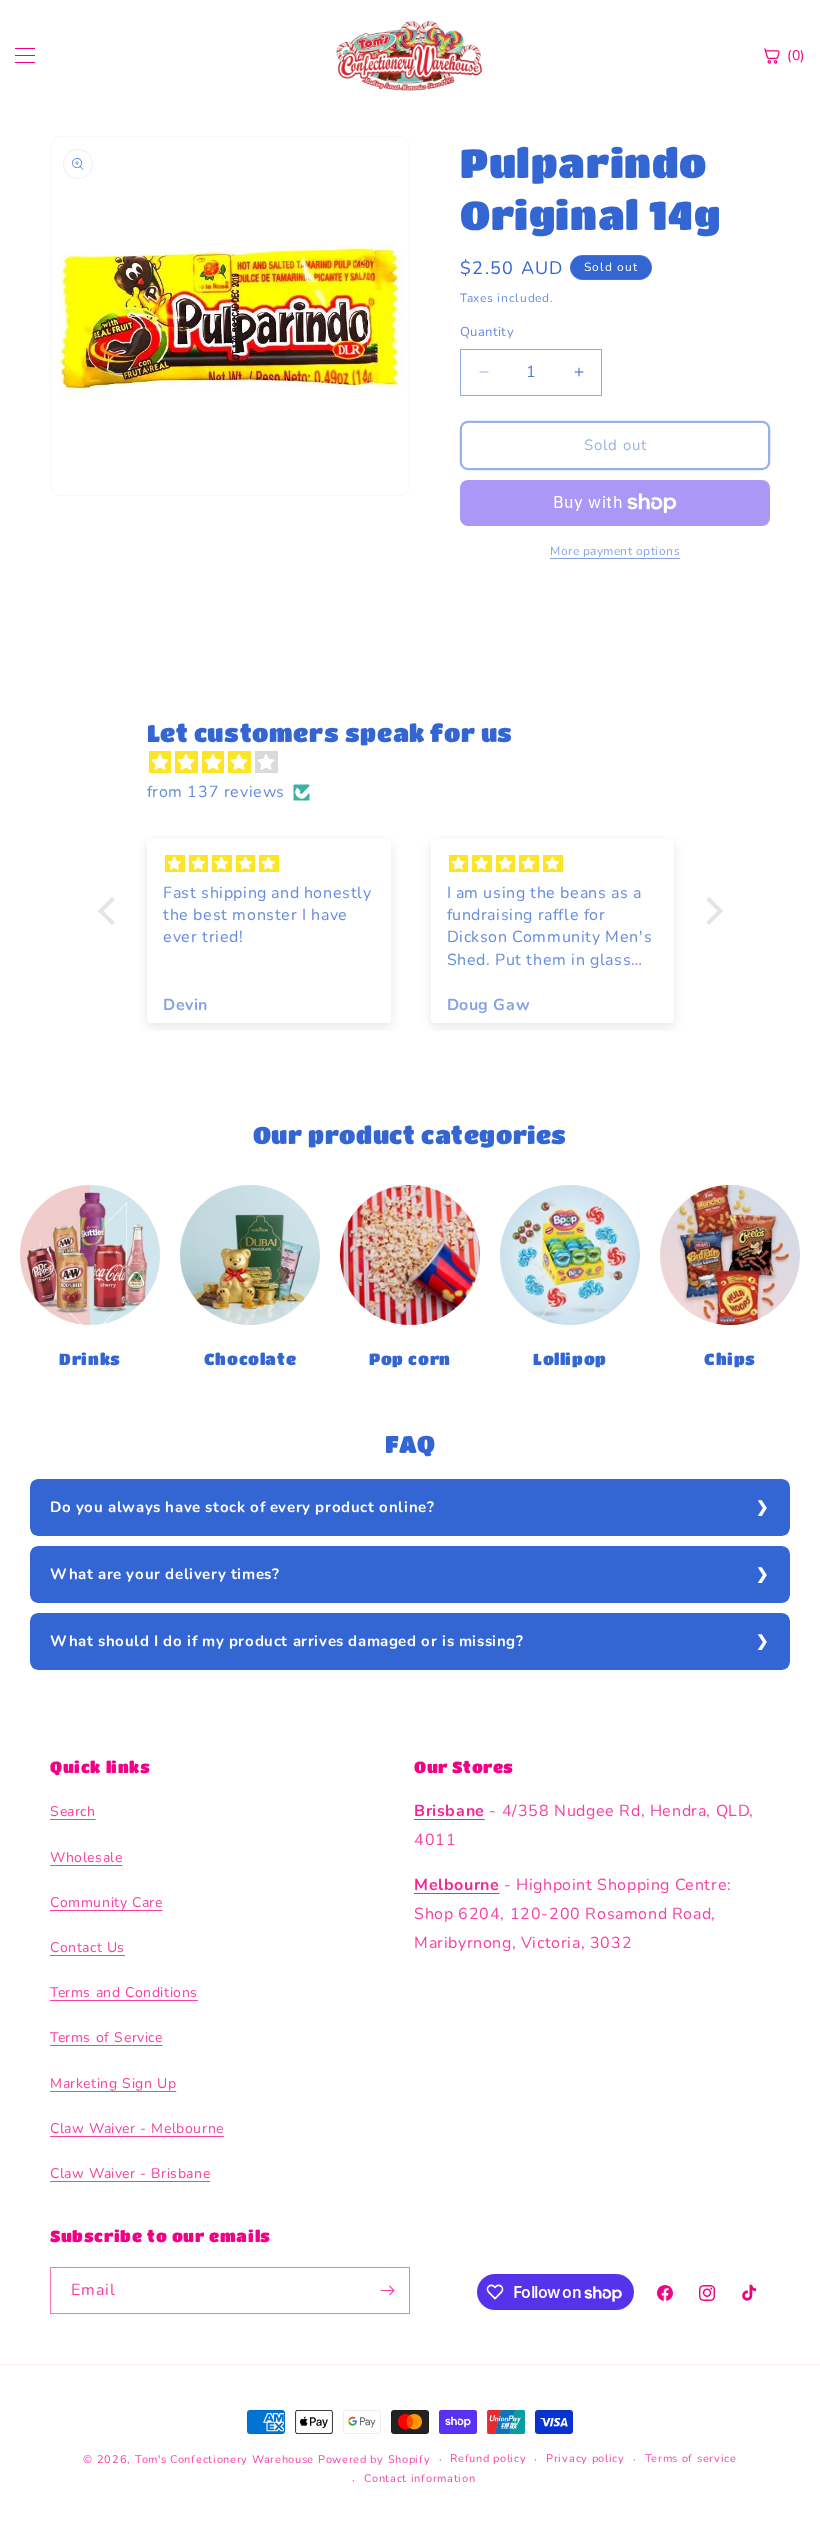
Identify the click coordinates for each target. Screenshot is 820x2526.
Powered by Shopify (374, 2459)
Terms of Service (106, 2037)
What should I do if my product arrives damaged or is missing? (287, 1641)
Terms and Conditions (124, 1992)
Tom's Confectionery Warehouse (224, 2459)
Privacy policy (585, 2458)
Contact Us (87, 1947)
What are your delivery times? (164, 1574)
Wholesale (86, 1857)
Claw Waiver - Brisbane (130, 2173)
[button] (111, 911)
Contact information (419, 2478)
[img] (420, 763)
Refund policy (488, 2458)
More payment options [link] (615, 551)
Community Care (106, 1902)
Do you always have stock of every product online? (242, 1507)
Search (73, 1811)
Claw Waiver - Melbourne (137, 2128)
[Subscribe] (387, 2290)
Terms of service (691, 2458)
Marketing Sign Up (113, 2083)
